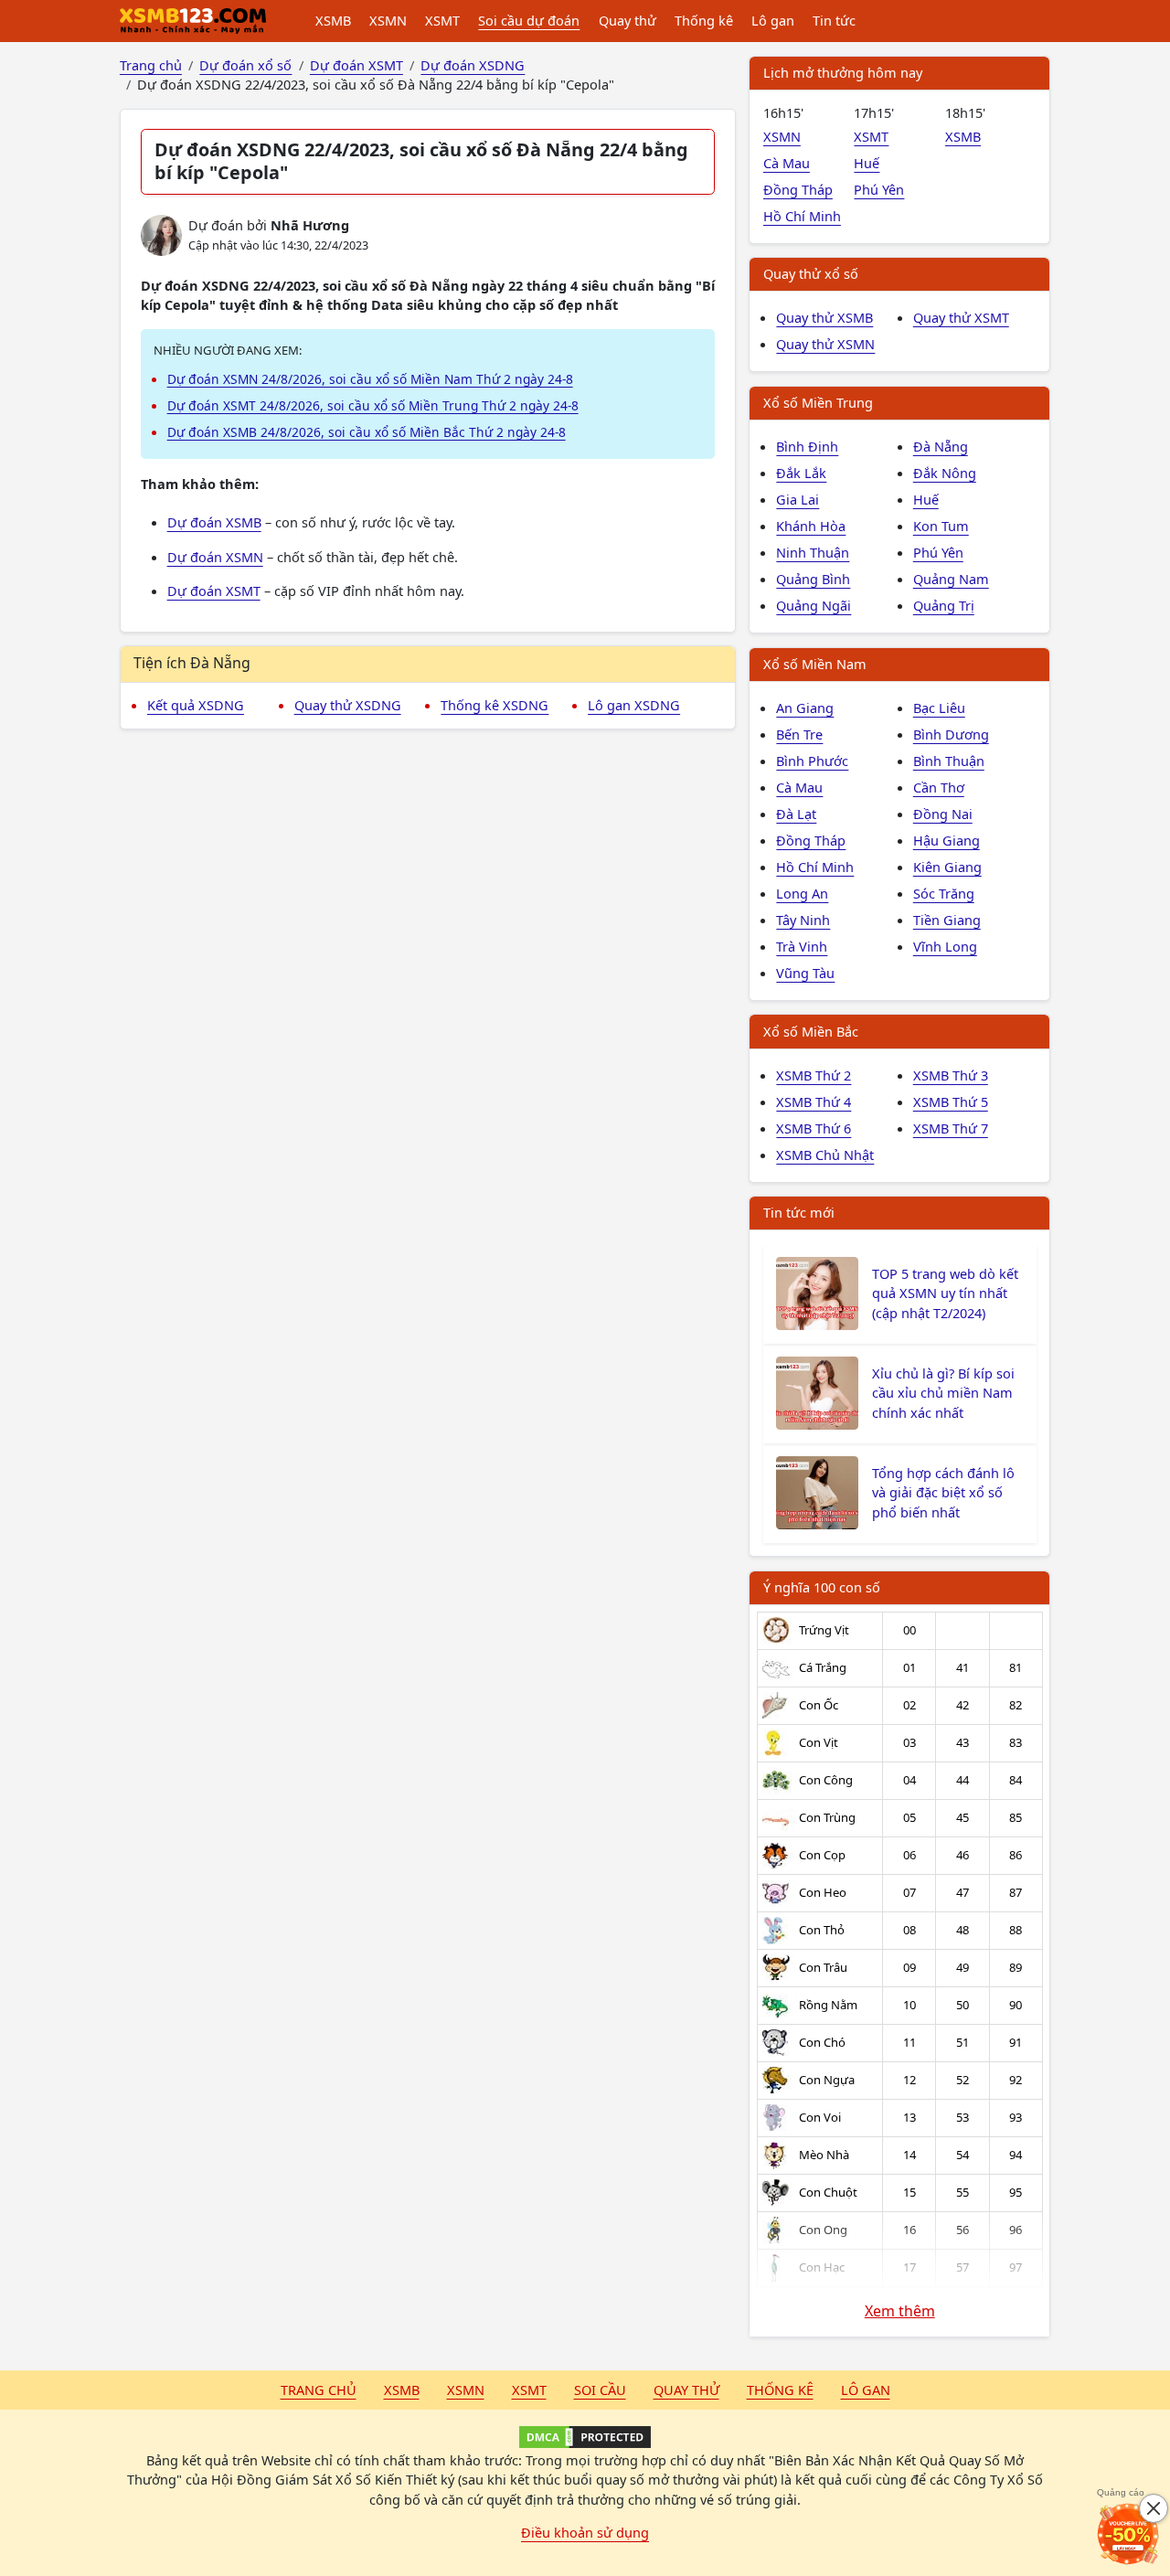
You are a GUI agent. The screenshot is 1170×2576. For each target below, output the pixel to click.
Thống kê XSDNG (495, 705)
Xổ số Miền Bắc (811, 1031)
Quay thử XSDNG (348, 705)
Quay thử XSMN (825, 344)
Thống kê (704, 20)
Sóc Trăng (944, 893)
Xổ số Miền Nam (815, 664)
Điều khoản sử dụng (585, 2532)
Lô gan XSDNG (634, 705)
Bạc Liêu (939, 708)
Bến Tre (799, 734)
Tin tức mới (799, 1212)
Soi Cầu (600, 2390)
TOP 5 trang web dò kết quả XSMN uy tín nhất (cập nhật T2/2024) (945, 1293)
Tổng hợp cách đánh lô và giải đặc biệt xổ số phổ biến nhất (943, 1493)
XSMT (442, 20)
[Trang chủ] (193, 21)
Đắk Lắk (801, 473)
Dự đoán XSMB (214, 522)
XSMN (388, 20)
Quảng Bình (813, 579)
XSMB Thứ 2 (814, 1075)
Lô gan (773, 20)
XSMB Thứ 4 (814, 1102)
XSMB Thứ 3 (951, 1075)
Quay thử (628, 20)
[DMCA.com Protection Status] (585, 2437)
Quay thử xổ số (811, 273)
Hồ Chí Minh (802, 216)
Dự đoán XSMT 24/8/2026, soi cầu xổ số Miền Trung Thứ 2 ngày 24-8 (373, 405)
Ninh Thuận (813, 552)
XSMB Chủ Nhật (825, 1155)
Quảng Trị (944, 605)
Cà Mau (787, 163)
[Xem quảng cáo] (1128, 2534)
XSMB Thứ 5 (951, 1102)
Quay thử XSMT (961, 317)
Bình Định (807, 446)
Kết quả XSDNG (196, 705)
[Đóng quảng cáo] (1154, 2508)
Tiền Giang (947, 920)
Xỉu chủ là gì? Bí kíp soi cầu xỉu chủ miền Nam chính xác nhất (943, 1393)
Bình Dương (951, 734)
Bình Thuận (949, 761)
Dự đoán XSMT (214, 591)
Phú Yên (879, 189)
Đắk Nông (945, 473)
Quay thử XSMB (824, 317)
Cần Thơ (939, 787)
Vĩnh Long (945, 946)
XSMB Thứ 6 (814, 1128)
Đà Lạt (796, 814)
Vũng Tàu (805, 973)
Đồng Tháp (798, 189)
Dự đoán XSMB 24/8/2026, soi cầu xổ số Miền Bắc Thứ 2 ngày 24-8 (367, 432)
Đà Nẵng (941, 446)
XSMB (333, 20)
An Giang (805, 708)
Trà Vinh (802, 946)
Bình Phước (812, 761)
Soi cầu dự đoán (529, 20)
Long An (802, 893)
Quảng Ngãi (814, 605)
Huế (867, 163)
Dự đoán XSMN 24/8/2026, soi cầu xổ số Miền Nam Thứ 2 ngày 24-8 (370, 379)
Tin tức (834, 20)
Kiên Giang (947, 867)
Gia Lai (798, 499)
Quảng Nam (951, 579)
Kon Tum (941, 526)
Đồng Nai (943, 814)
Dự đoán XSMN (215, 557)
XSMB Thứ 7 (951, 1128)
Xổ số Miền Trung (818, 402)
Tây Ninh (803, 920)
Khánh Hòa (811, 526)
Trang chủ (319, 2390)
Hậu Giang (947, 840)
